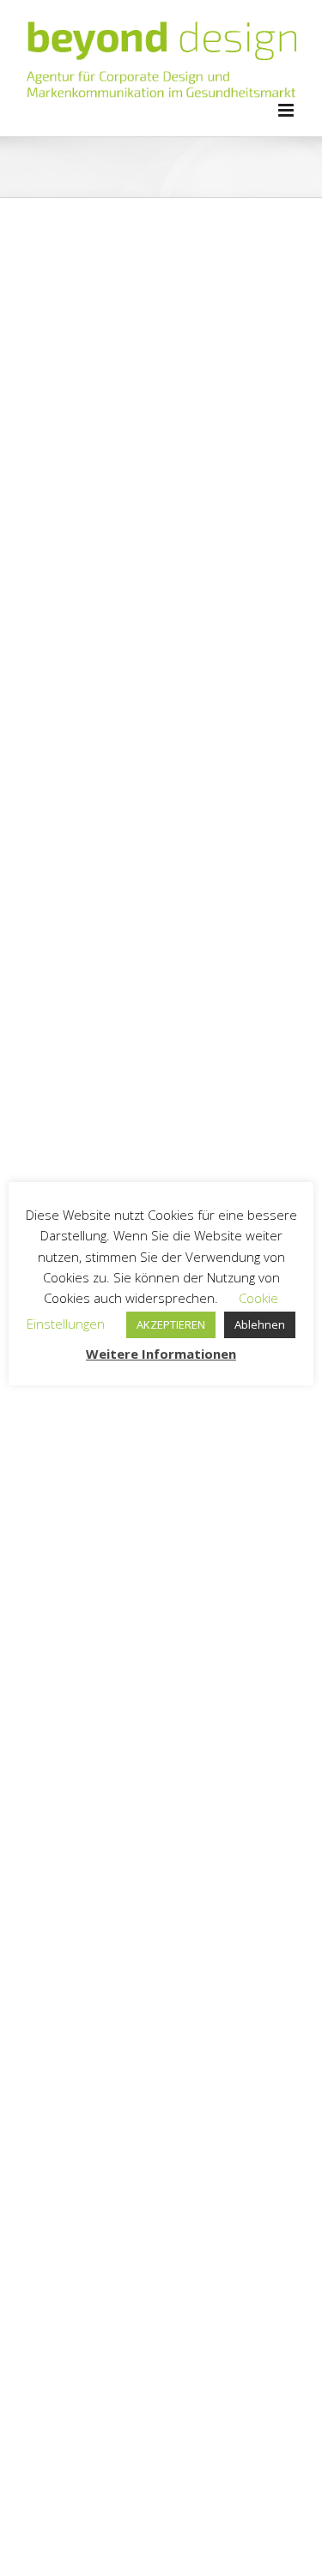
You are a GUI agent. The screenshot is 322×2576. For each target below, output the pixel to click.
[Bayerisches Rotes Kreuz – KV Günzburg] (161, 1428)
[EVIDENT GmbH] (161, 982)
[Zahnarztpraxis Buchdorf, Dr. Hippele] (161, 1650)
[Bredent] (161, 760)
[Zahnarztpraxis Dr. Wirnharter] (161, 1873)
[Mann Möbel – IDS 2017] (161, 314)
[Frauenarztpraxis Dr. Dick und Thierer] (161, 2318)
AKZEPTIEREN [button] (171, 1324)
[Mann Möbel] (161, 537)
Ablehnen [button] (260, 1324)
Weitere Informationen (161, 1354)
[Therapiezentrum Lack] (161, 2096)
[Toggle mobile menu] (287, 110)
